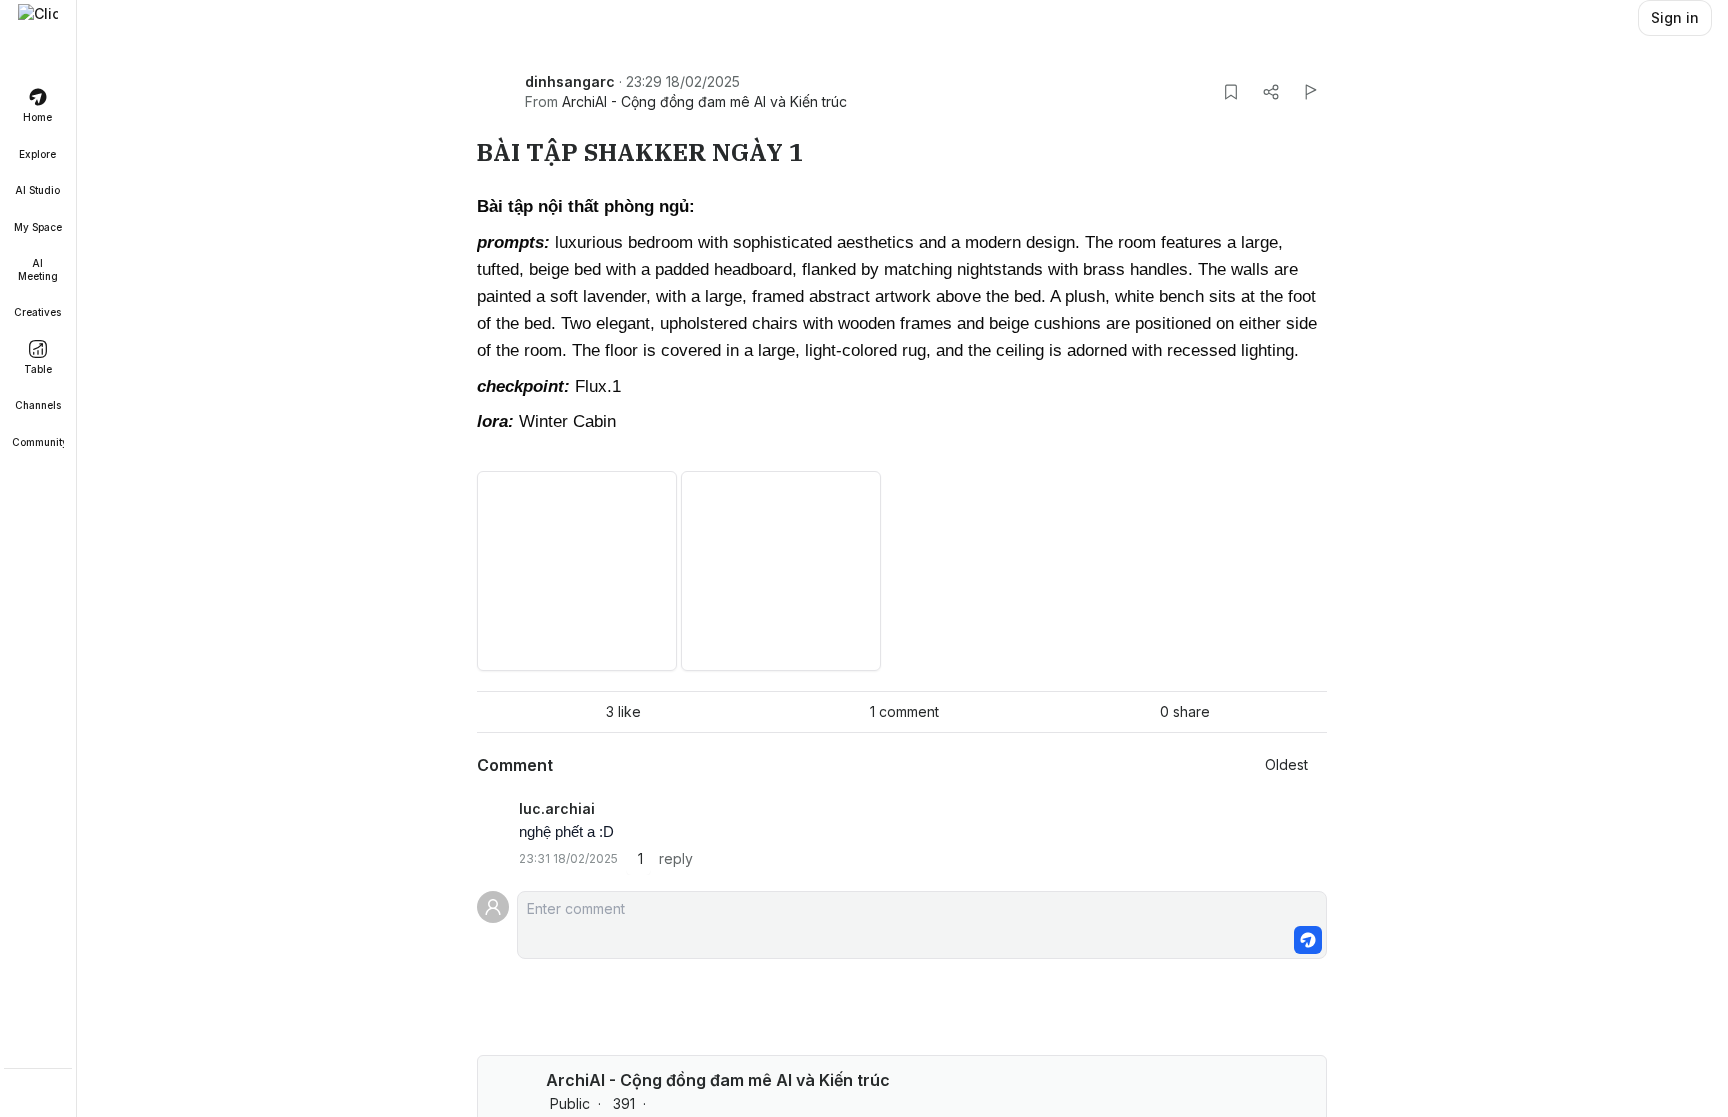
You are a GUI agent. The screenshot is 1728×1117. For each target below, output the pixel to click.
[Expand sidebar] (38, 24)
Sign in (1675, 17)
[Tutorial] (38, 1095)
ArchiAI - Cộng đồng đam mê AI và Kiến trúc (704, 101)
